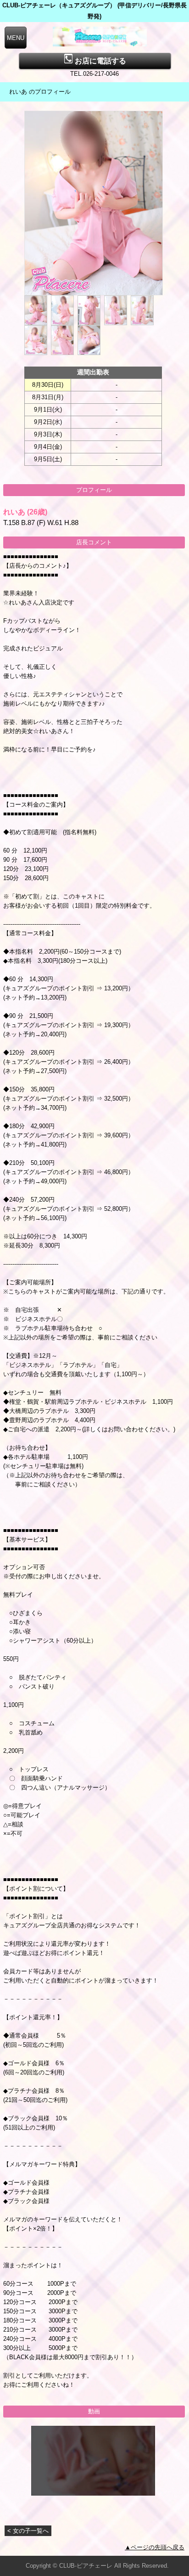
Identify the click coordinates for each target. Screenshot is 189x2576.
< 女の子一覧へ (28, 2531)
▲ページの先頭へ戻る (155, 2547)
